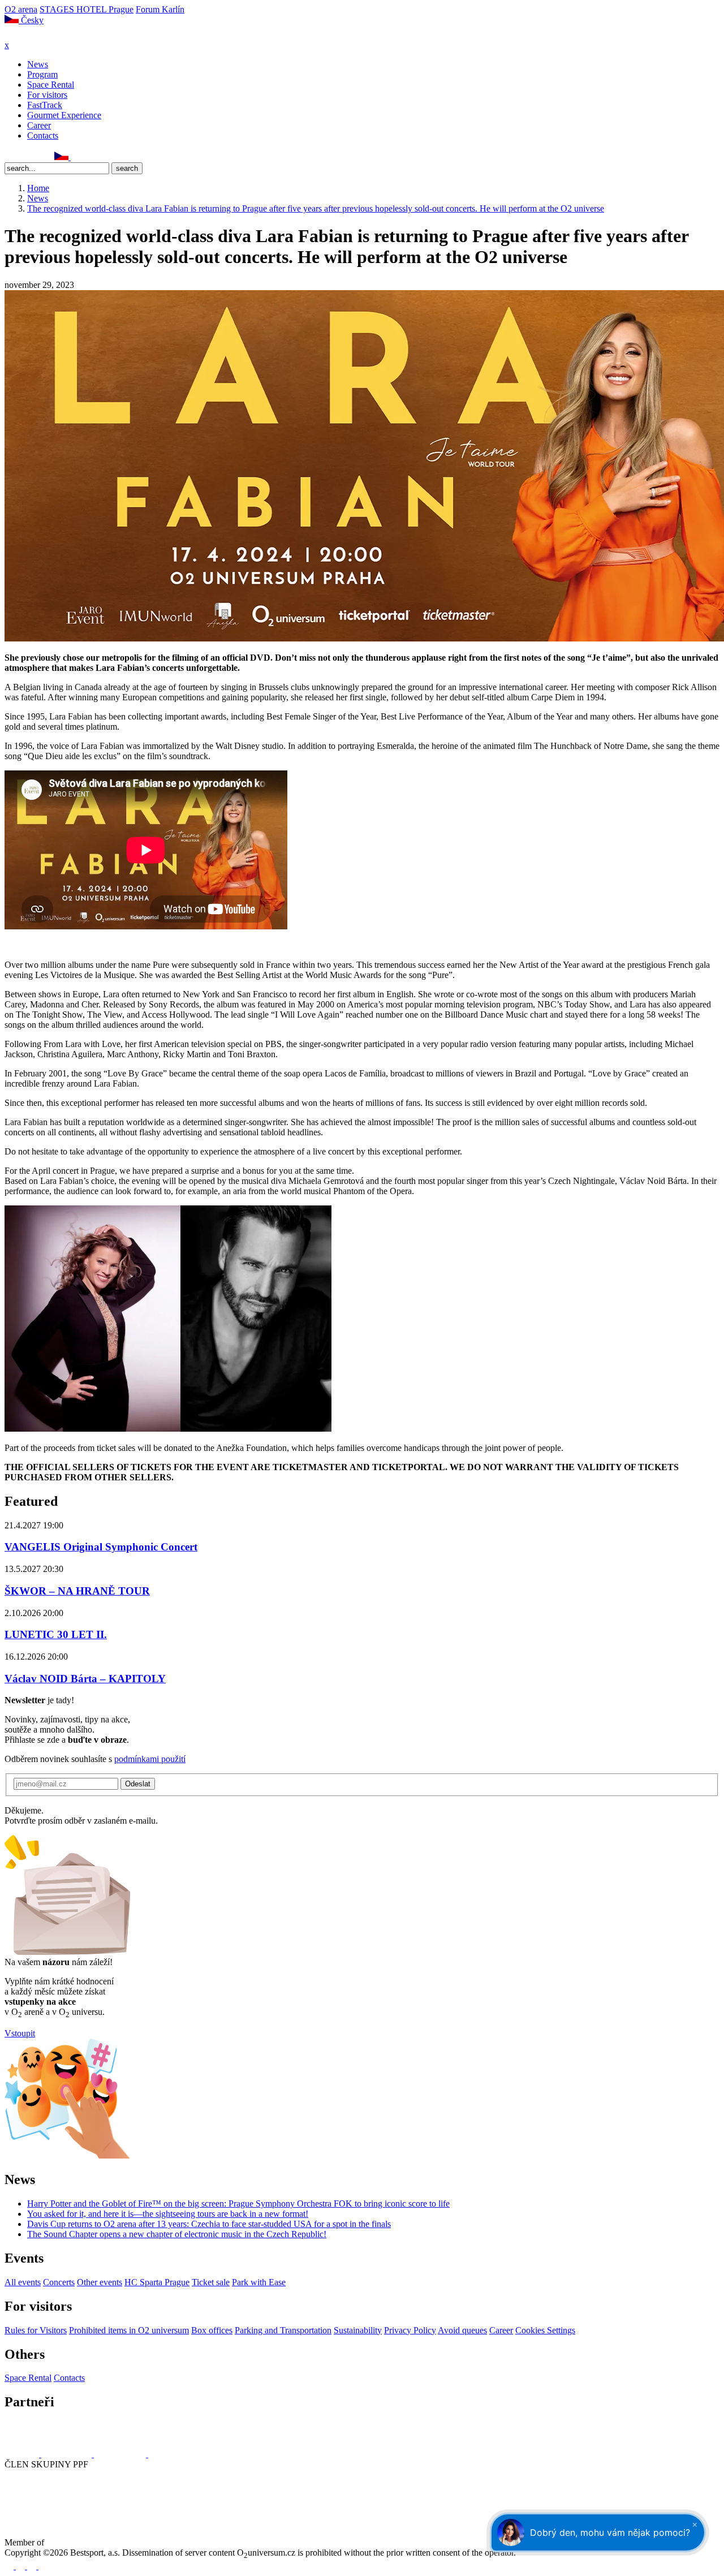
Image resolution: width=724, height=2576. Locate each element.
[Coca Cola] (121, 2454)
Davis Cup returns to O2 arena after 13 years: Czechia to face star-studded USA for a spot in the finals (209, 2224)
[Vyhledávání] (76, 157)
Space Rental (51, 85)
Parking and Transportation (283, 2330)
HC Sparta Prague (157, 2282)
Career (39, 125)
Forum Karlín (160, 9)
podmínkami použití (150, 1759)
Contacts (43, 135)
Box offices (212, 2330)
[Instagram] (22, 157)
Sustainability (358, 2330)
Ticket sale (211, 2282)
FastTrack (45, 105)
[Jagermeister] (166, 2454)
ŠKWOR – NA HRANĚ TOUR (77, 1591)
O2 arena (21, 9)
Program (42, 74)
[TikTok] (47, 157)
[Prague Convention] (83, 2542)
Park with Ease (259, 2282)
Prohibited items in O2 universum (129, 2330)
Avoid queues (462, 2330)
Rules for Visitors (36, 2330)
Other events (100, 2282)
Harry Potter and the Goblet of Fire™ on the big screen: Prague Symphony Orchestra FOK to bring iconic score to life (238, 2204)
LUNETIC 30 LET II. (56, 1634)
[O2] (23, 2454)
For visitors (47, 95)
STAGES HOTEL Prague (87, 9)
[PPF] (30, 2506)
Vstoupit (20, 2033)
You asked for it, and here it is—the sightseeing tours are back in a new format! (168, 2214)
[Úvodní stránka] (34, 35)
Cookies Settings (545, 2330)
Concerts (59, 2282)
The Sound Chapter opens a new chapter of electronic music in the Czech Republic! (177, 2234)
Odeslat (138, 1784)
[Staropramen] (68, 2454)
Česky (31, 20)
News (38, 64)
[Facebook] (10, 157)
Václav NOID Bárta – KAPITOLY (85, 1679)
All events (23, 2282)
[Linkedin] (35, 157)
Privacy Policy (410, 2330)
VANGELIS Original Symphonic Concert (101, 1547)
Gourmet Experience (64, 115)
